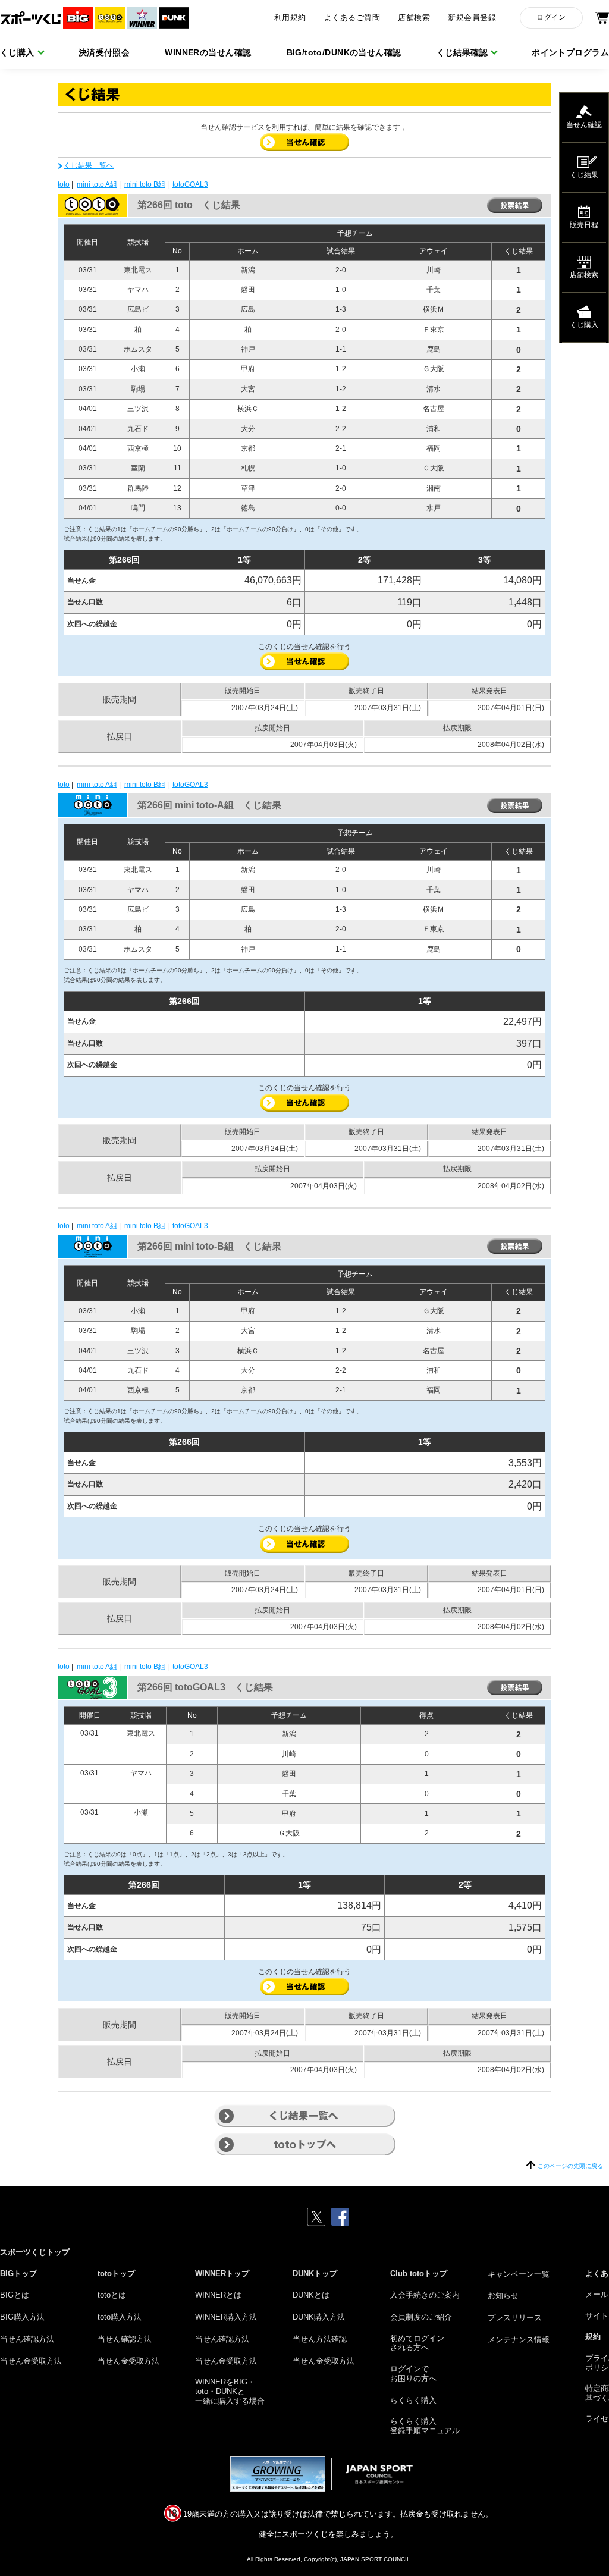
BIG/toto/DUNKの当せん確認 (344, 52)
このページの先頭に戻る (570, 2166)
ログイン (551, 17)
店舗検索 (414, 18)
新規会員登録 (472, 18)
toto (64, 184)
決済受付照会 (104, 52)
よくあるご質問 (352, 18)
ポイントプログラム (570, 52)
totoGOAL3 (190, 184)
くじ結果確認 (462, 52)
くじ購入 (17, 52)
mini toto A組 (97, 184)
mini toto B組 (145, 184)
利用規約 (290, 18)
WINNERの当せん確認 (208, 52)
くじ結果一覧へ (89, 165)
